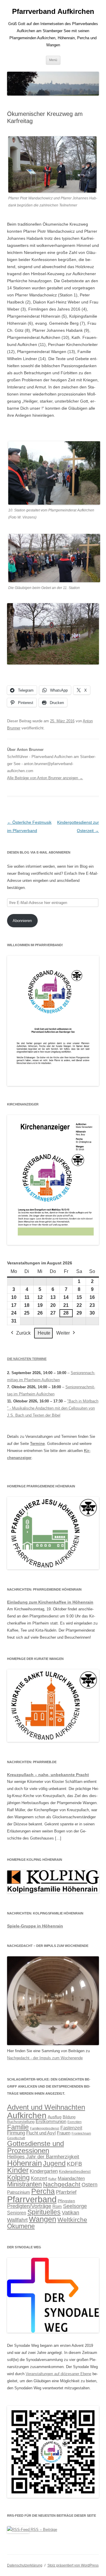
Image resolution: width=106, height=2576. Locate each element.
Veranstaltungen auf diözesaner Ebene (58, 2374)
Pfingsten (66, 2201)
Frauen (64, 2133)
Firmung (16, 2133)
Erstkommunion (51, 2121)
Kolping (18, 2178)
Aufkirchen (27, 2115)
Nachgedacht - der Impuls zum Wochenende (45, 2058)
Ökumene (21, 2226)
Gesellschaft (16, 2138)
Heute (44, 1333)
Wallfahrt (17, 2220)
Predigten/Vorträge (29, 2206)
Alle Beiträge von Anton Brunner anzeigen (45, 778)
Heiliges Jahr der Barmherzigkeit (43, 2157)
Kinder (18, 2170)
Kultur (52, 2179)
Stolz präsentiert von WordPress (73, 2565)
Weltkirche (72, 2220)
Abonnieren (22, 921)
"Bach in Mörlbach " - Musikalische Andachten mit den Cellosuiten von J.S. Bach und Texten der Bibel (53, 1408)
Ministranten (24, 2184)
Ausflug (55, 2117)
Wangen (43, 2219)
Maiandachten (71, 2178)
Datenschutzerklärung (25, 2565)
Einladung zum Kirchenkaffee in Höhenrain (50, 1602)
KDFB (74, 2164)
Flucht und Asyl (41, 2133)
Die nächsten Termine (27, 1359)
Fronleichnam (81, 2133)
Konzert (39, 2178)
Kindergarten (44, 2171)
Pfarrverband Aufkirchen (53, 11)
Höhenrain (24, 2163)
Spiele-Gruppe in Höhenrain (35, 1926)
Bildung (69, 2117)
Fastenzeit (71, 2128)
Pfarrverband (32, 2199)
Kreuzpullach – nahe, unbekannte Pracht (48, 1775)
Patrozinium (19, 2192)
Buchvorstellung (21, 2122)
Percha (43, 2191)
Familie (18, 2127)
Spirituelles (44, 2212)
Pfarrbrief (66, 2192)
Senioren (17, 2213)
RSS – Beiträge (43, 2530)
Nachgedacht (62, 2184)
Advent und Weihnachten (46, 2107)
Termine (37, 1444)
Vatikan (71, 2213)
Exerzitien (74, 2122)
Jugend (54, 2163)
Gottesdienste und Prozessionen (35, 2147)
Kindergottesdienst (75, 2172)
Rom (57, 2206)
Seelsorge (75, 2206)
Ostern (90, 2184)
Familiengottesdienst (45, 2128)
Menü (53, 60)
